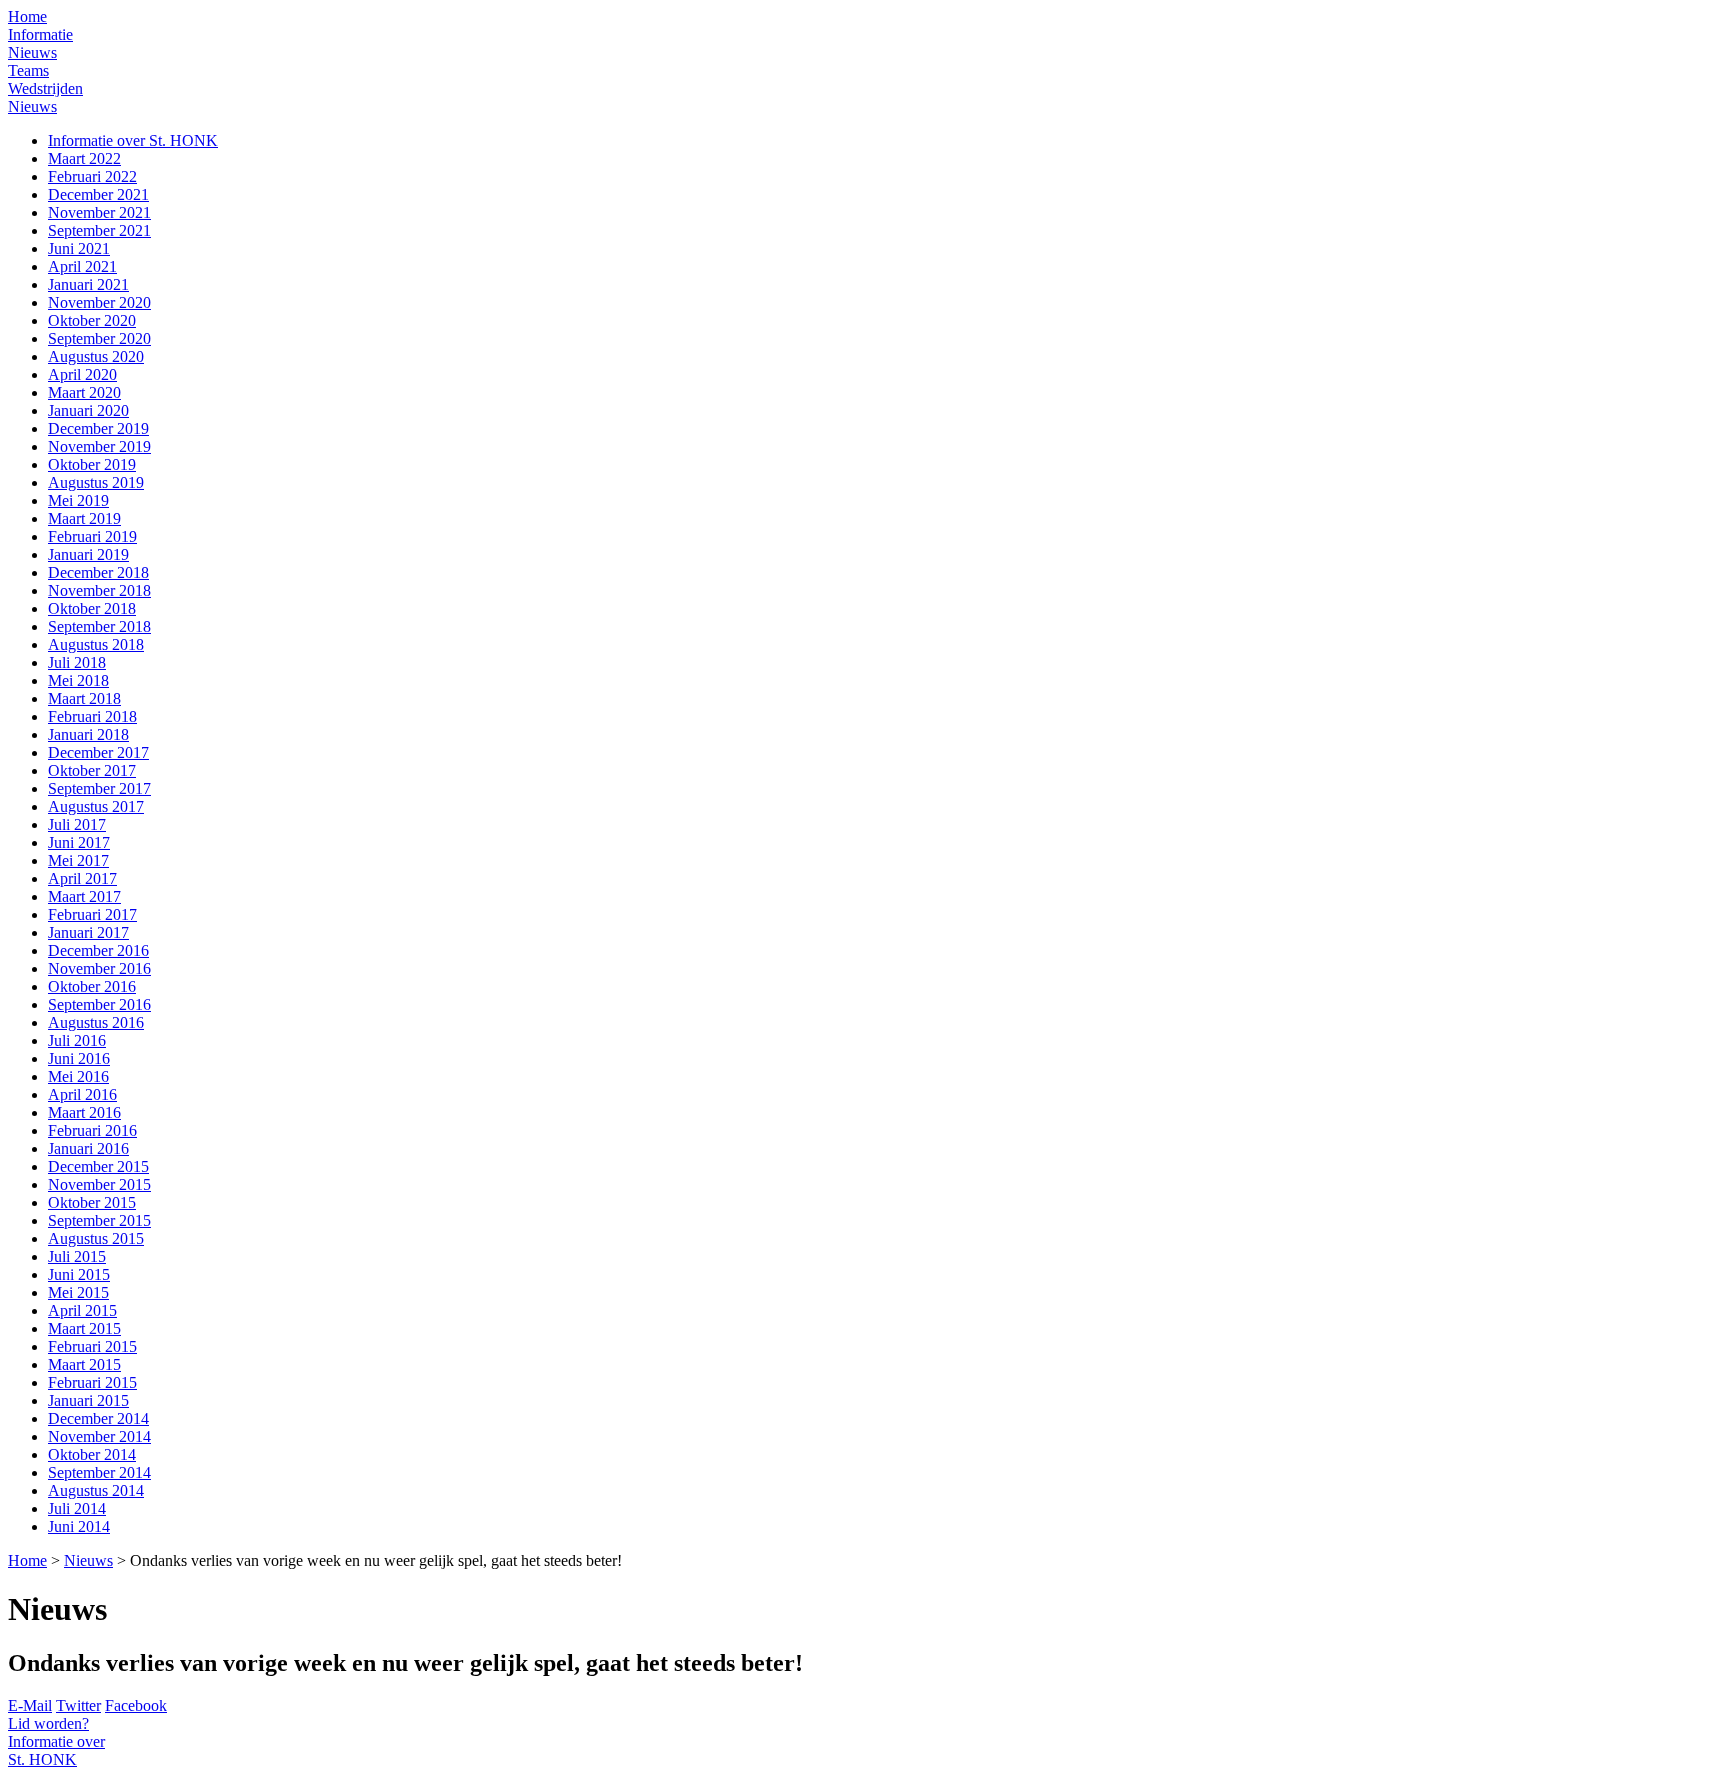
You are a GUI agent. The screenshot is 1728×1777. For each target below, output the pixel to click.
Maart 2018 (84, 698)
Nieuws (32, 52)
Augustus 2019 (96, 482)
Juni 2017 (79, 842)
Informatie (40, 34)
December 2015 (98, 1166)
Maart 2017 (84, 896)
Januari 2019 (88, 554)
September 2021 (99, 230)
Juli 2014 (77, 1508)
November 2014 (99, 1436)
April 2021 (82, 266)
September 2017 (99, 788)
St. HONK (56, 1750)
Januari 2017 (88, 932)
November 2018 (99, 590)
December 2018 (98, 572)
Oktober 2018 (92, 608)
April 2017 (82, 878)
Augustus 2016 (96, 1022)
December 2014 (98, 1418)
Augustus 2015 (96, 1238)
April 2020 (82, 374)
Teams (28, 70)
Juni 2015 (79, 1274)
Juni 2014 (79, 1526)
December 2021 (98, 194)
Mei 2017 (78, 860)
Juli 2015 (77, 1256)
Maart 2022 (84, 158)
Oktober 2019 (92, 464)
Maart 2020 (84, 392)
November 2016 (99, 968)
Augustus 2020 (96, 356)
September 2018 (99, 626)
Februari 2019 (92, 536)
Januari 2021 (88, 284)
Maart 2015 (84, 1328)
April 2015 (82, 1310)
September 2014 (99, 1472)
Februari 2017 (92, 914)
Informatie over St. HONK (133, 140)
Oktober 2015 (92, 1202)
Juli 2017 (77, 824)
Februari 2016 (92, 1130)
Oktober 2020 (92, 320)
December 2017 (98, 752)
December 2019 (98, 428)
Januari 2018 (88, 734)
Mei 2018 (78, 680)
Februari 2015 (92, 1346)
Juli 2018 (77, 662)
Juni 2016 (79, 1058)
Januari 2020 (88, 410)
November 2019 (99, 446)
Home (27, 16)
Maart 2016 (84, 1112)
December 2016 (98, 950)
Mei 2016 (78, 1076)
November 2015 (99, 1184)
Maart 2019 (84, 518)
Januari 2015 (88, 1400)
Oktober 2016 (92, 986)
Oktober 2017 (92, 770)
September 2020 (99, 338)
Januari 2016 (88, 1148)
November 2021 (99, 212)
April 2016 (82, 1094)
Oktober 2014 (92, 1454)
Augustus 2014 (96, 1490)
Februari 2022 (92, 176)
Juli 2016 (77, 1040)
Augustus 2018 (96, 644)
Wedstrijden (45, 88)
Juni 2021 (79, 248)
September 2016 (99, 1004)
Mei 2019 (78, 500)
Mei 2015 (78, 1292)
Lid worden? (48, 1723)
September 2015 (99, 1220)
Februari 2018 (92, 716)
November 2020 (99, 302)
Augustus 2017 (96, 806)
